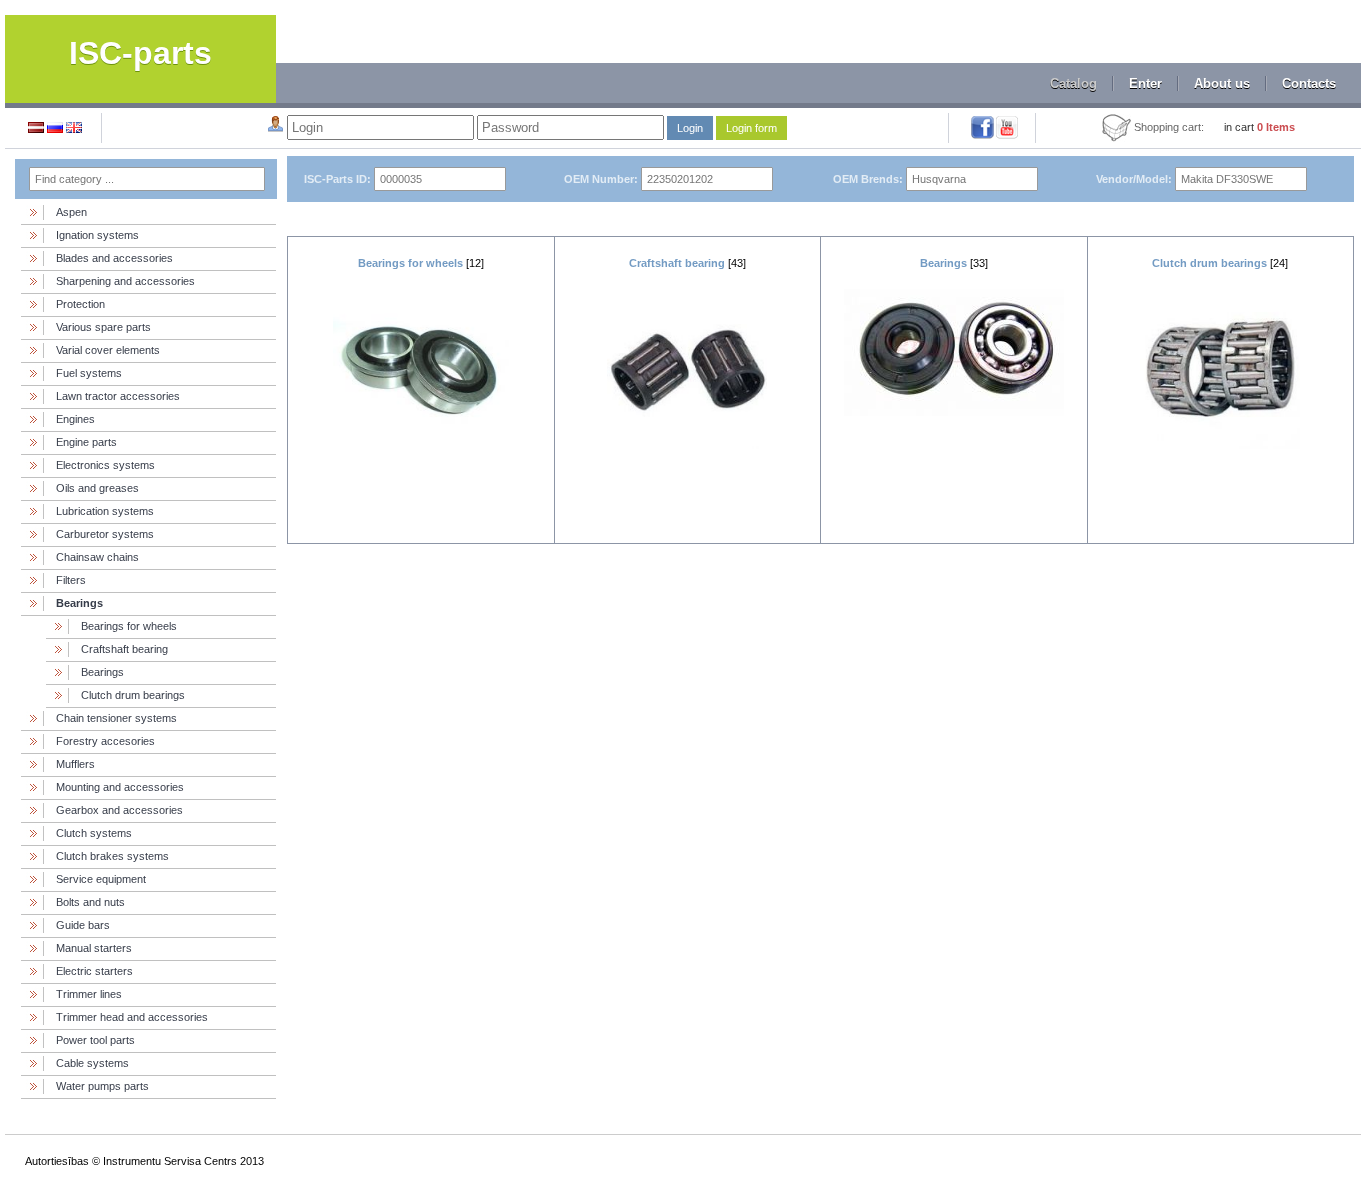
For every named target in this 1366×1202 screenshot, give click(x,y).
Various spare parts (103, 327)
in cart (1259, 127)
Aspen (71, 212)
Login (690, 128)
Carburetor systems (105, 534)
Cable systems (92, 1063)
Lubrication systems (105, 511)
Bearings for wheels (129, 626)
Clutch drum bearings (133, 695)
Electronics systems (105, 465)
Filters (71, 580)
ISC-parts (140, 53)
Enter (1145, 83)
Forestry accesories (105, 741)
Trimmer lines (89, 994)
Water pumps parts (102, 1086)
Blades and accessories (114, 258)
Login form (751, 128)
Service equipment (101, 879)
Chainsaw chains (97, 557)
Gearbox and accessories (119, 810)
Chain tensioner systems (116, 718)
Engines (75, 419)
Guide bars (83, 925)
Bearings (79, 603)
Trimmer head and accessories (132, 1017)
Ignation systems (97, 235)
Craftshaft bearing (124, 649)
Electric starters (94, 971)
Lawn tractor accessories (118, 396)
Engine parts (86, 442)
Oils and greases (97, 488)
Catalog (1073, 83)
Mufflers (75, 764)
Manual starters (94, 948)
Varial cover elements (108, 350)
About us (1222, 83)
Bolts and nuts (90, 902)
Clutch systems (94, 833)
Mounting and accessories (120, 787)
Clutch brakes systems (112, 856)
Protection (80, 304)
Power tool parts (95, 1040)
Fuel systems (89, 373)
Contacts (1309, 83)
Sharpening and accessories (125, 281)
